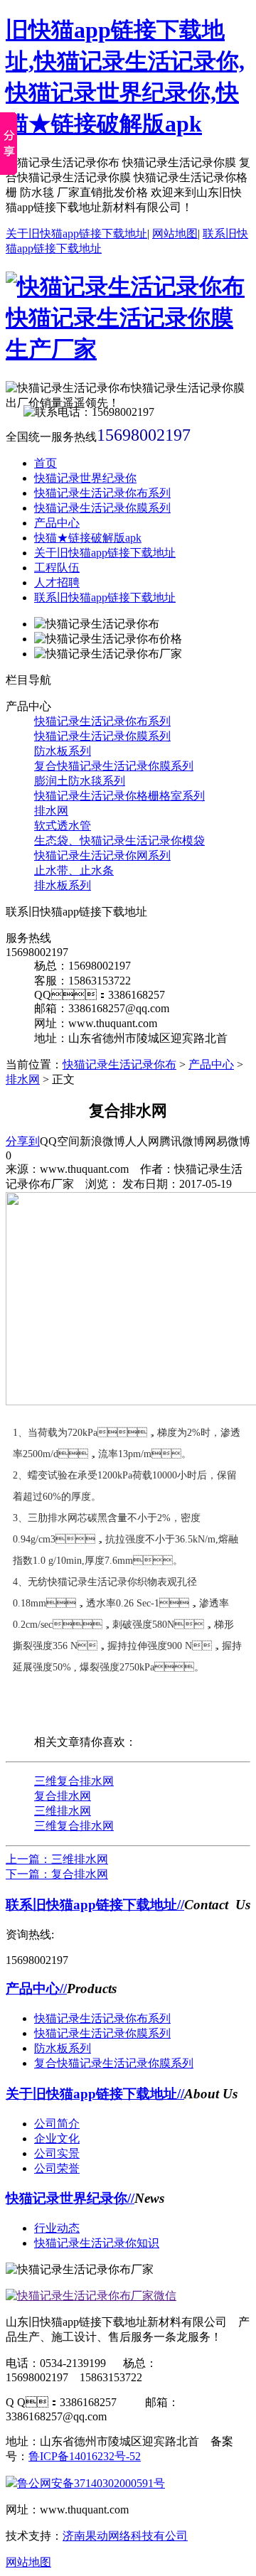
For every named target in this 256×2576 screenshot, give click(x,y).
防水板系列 (63, 751)
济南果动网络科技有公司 (125, 2536)
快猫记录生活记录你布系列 (102, 493)
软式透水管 (63, 826)
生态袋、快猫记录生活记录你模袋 (119, 841)
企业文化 (57, 2138)
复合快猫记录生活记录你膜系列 (114, 766)
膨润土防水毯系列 (80, 781)
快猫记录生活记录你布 (119, 1064)
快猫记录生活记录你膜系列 (102, 508)
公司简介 (57, 2124)
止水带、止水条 (74, 870)
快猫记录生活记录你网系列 (102, 855)
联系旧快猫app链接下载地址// (95, 1905)
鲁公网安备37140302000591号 (91, 2483)
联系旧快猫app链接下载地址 (105, 597)
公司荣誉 (57, 2168)
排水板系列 (63, 885)
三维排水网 (63, 1811)
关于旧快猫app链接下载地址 (76, 234)
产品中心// (36, 1989)
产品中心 (57, 523)
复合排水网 (63, 1796)
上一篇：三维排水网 (57, 1859)
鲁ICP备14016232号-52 (85, 2456)
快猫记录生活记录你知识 (97, 2243)
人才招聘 (57, 583)
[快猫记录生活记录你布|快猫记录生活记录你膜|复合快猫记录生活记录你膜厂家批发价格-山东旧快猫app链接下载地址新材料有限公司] (128, 349)
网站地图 (175, 234)
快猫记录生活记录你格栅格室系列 (119, 796)
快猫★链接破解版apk (88, 538)
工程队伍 (57, 568)
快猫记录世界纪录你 (85, 478)
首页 (46, 463)
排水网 (51, 811)
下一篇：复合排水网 (57, 1874)
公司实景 (57, 2153)
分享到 (23, 1141)
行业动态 (57, 2228)
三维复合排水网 (74, 1781)
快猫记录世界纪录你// (70, 2198)
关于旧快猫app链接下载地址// (95, 2094)
